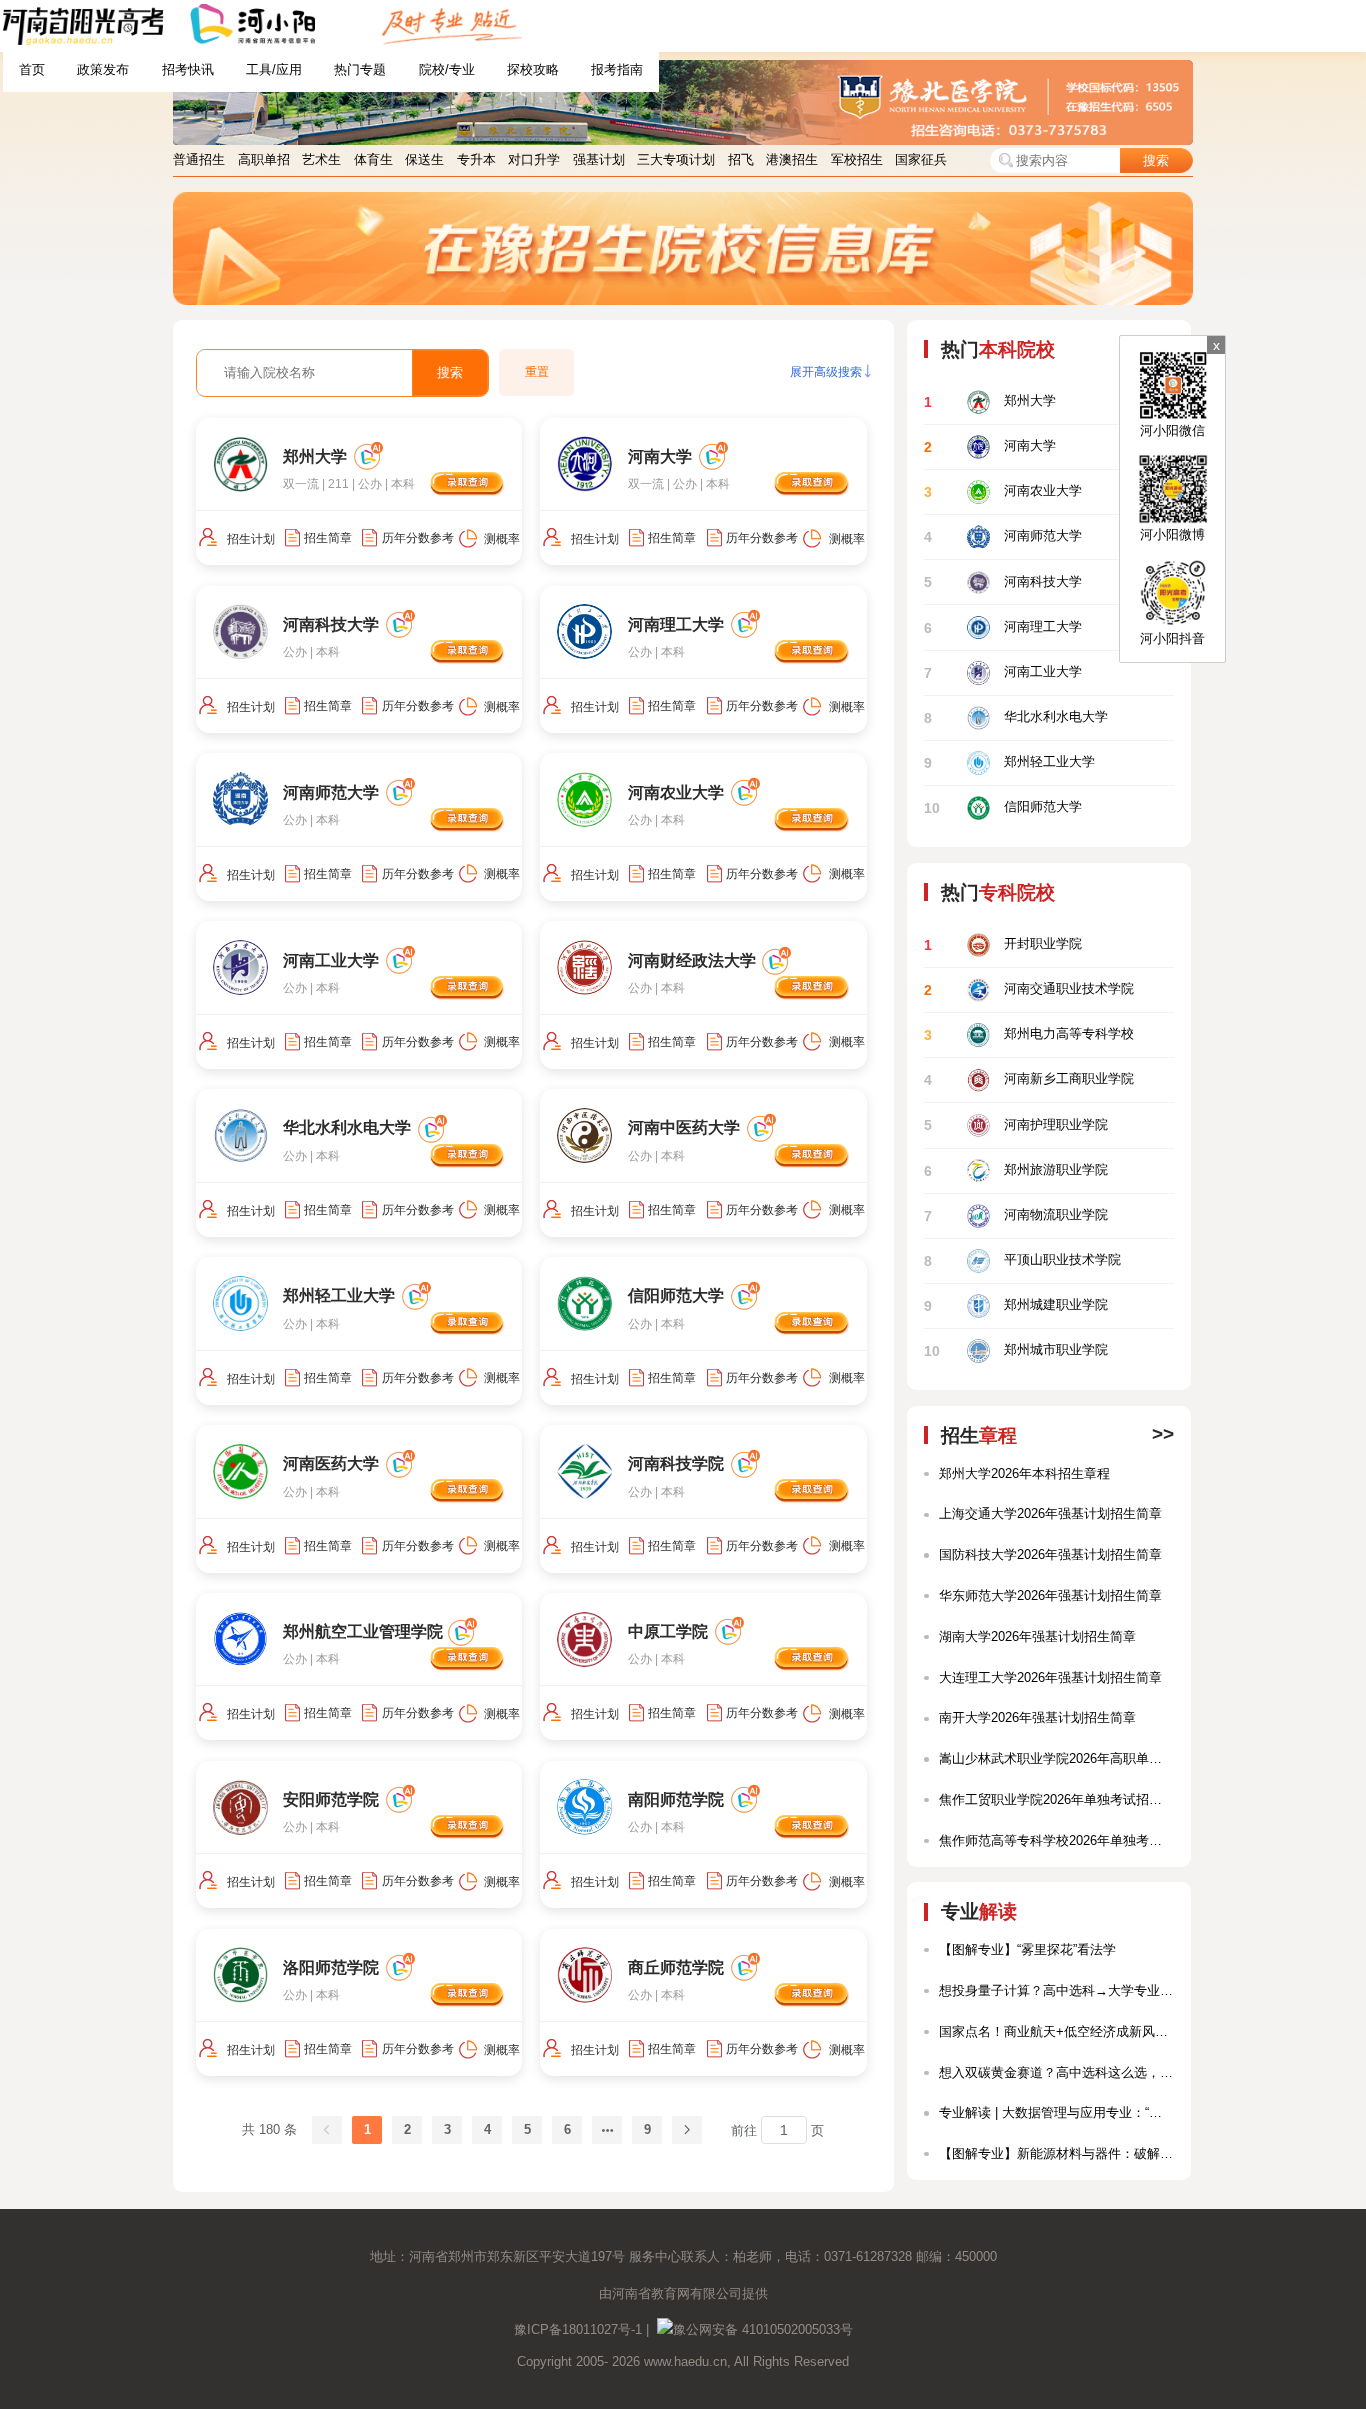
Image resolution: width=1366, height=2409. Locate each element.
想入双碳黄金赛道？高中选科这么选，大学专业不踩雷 (1056, 2072)
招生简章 (328, 538)
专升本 (476, 159)
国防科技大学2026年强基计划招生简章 (1050, 1554)
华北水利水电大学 (1015, 717)
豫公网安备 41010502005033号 (763, 2329)
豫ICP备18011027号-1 (578, 2329)
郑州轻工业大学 (1009, 762)
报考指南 (617, 69)
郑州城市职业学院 (1015, 1351)
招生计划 (251, 539)
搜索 (1156, 160)
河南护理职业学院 (1015, 1125)
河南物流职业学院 (1015, 1215)
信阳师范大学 (1002, 808)
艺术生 (321, 159)
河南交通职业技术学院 (1028, 989)
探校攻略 (533, 69)
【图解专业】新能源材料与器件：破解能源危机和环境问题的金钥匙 (1056, 2153)
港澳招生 (792, 159)
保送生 (424, 159)
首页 (32, 69)
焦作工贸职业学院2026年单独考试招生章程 (1056, 1799)
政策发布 (103, 69)
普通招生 (199, 159)
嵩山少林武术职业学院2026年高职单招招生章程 (1056, 1758)
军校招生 (857, 159)
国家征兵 (921, 159)
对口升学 (534, 159)
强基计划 (599, 159)
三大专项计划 (676, 159)
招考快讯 (188, 69)
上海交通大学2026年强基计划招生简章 (1050, 1513)
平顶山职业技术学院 (1022, 1260)
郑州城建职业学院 (1015, 1305)
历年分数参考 (418, 538)
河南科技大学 (1002, 582)
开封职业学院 (1002, 944)
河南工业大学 (1002, 672)
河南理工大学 (1002, 627)
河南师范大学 (1002, 537)
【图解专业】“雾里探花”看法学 (1027, 1949)
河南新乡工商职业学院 (1028, 1080)
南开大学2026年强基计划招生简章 (1037, 1717)
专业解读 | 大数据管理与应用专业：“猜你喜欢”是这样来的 (1056, 2112)
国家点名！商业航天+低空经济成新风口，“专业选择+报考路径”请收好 (1056, 2031)
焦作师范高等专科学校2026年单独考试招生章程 (1056, 1840)
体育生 (373, 159)
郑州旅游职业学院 (1015, 1170)
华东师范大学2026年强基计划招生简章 (1050, 1595)
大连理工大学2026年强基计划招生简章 (1050, 1677)
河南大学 (989, 446)
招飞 (741, 159)
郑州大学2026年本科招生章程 (1024, 1473)
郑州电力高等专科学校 (1028, 1034)
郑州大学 (989, 401)
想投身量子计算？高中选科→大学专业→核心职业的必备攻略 (1056, 1990)
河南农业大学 (1002, 491)
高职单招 (264, 159)
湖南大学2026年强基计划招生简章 (1037, 1636)
